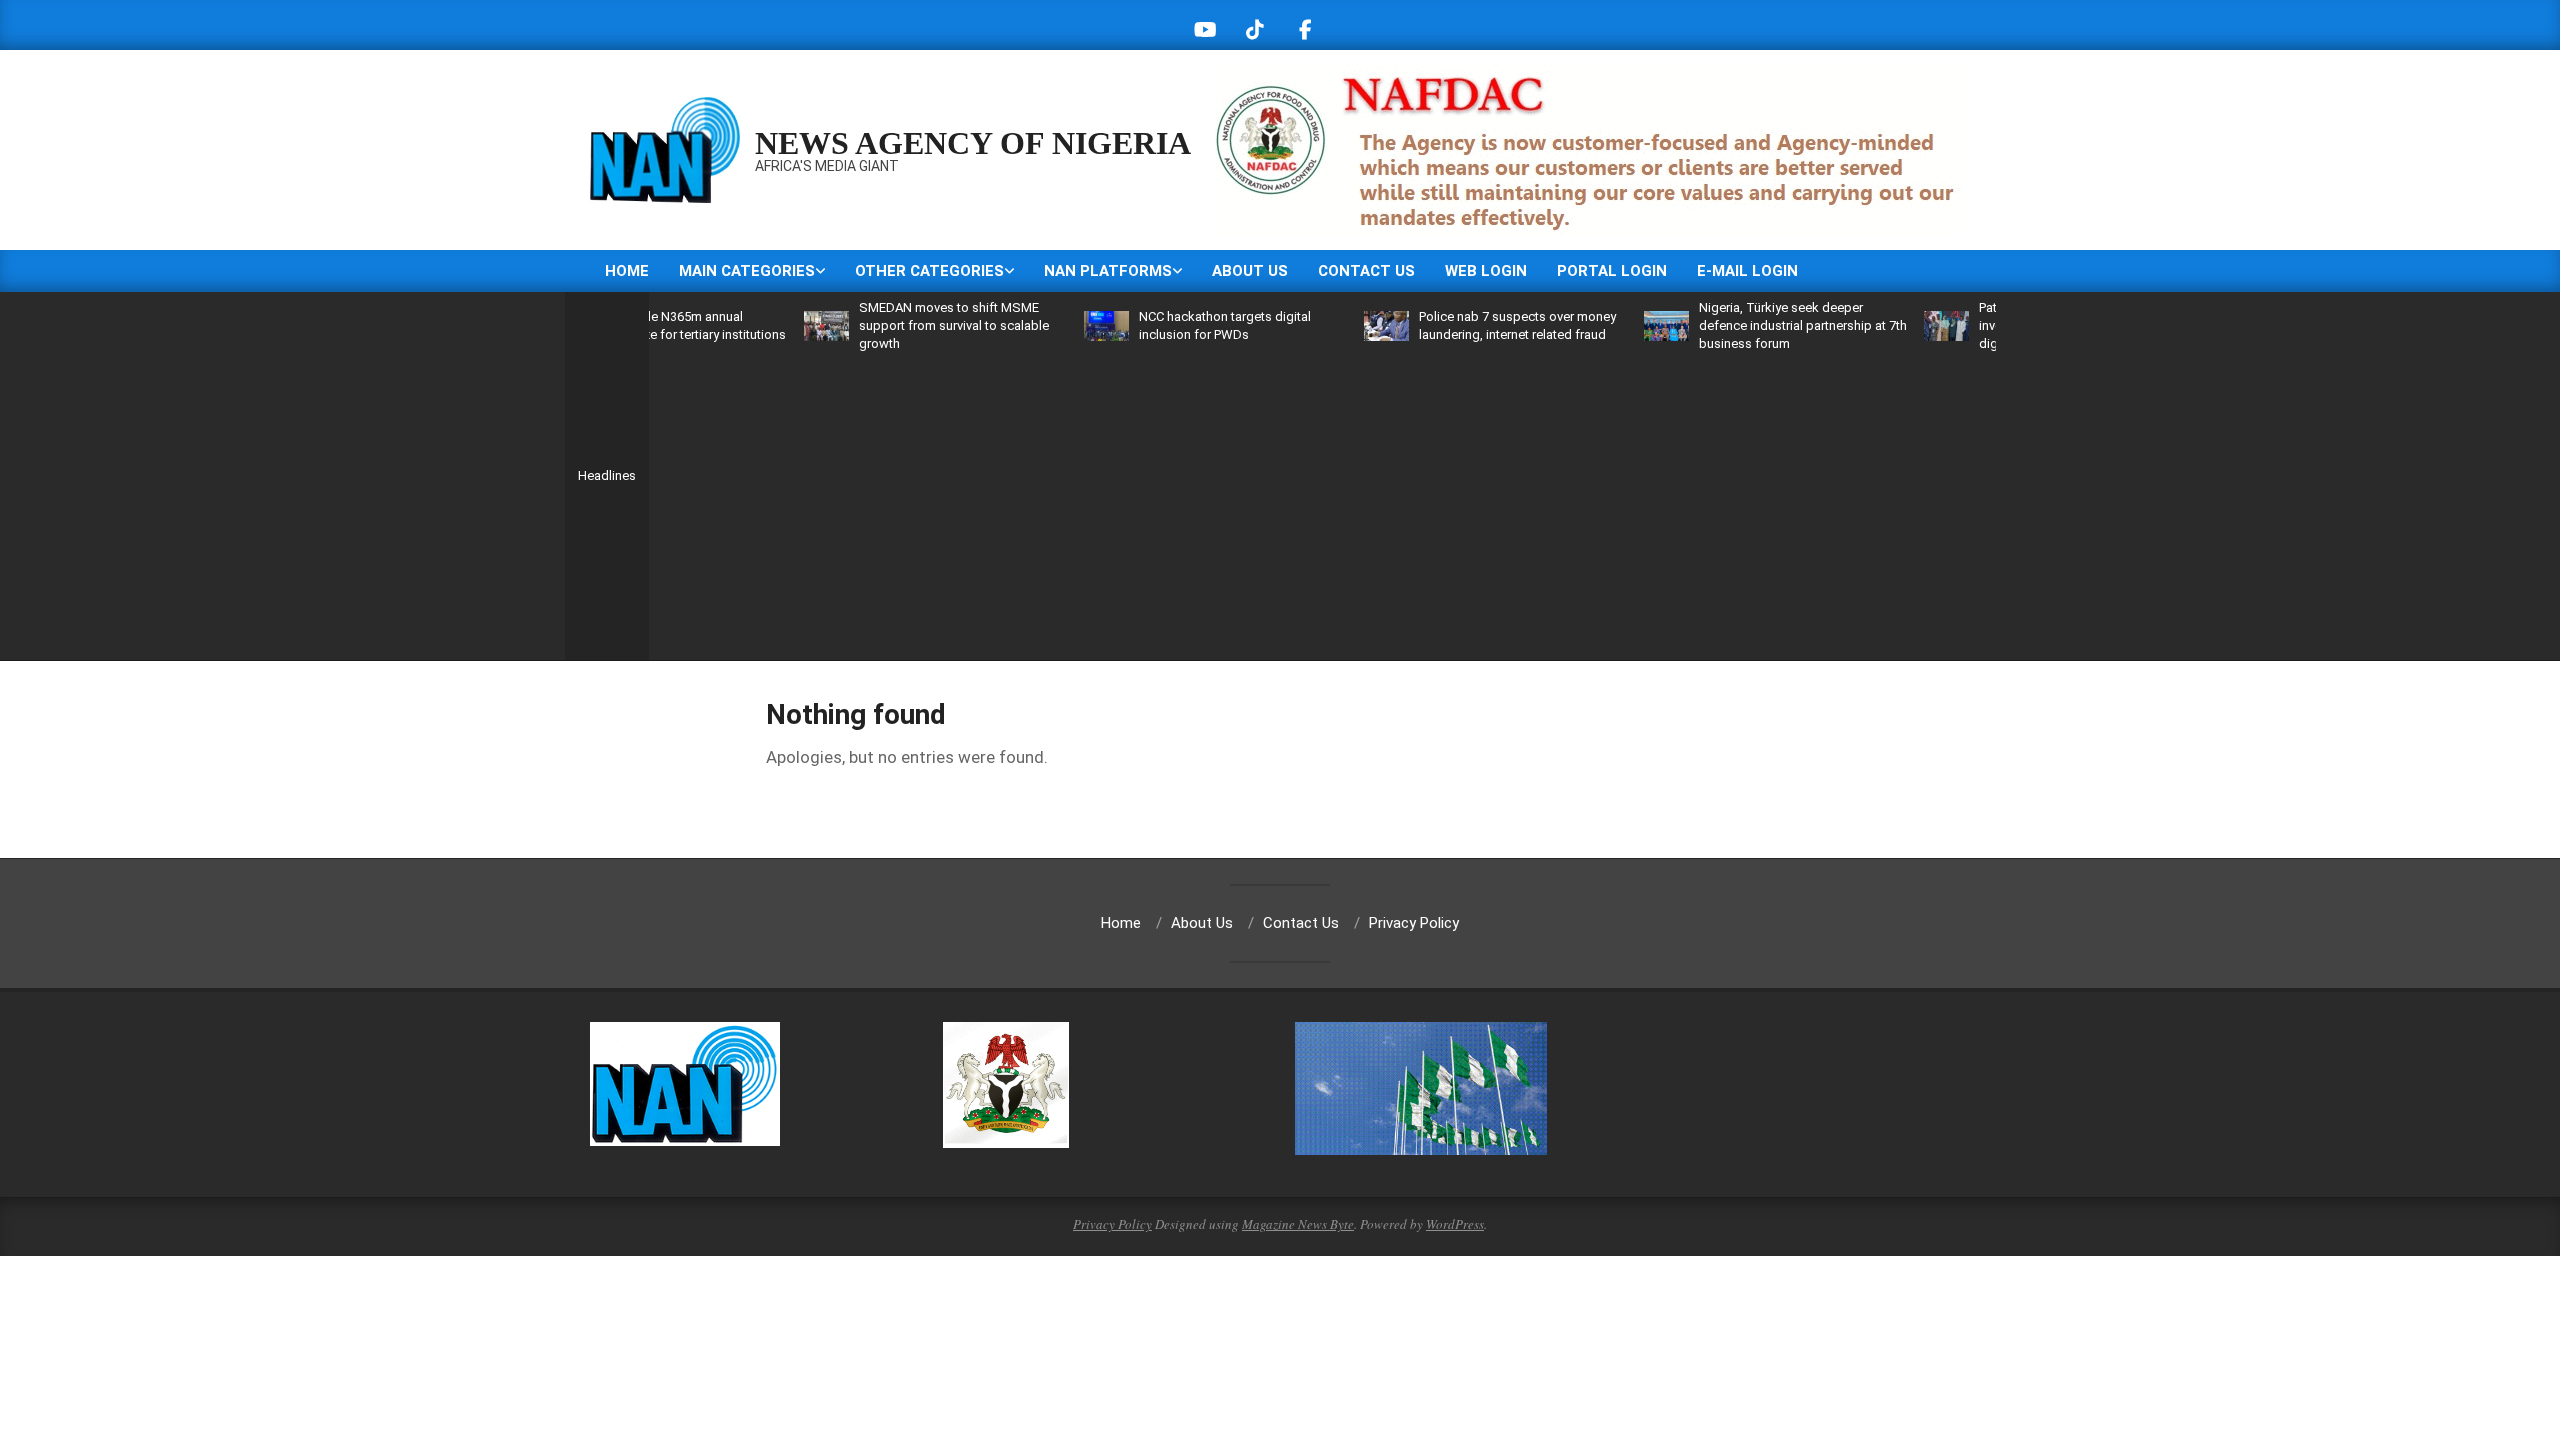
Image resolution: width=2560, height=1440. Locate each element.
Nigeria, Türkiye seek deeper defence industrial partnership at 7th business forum (1762, 325)
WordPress (1455, 1224)
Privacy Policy (1112, 1224)
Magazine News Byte (1298, 1224)
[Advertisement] (1322, 503)
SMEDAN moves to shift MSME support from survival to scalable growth (913, 325)
